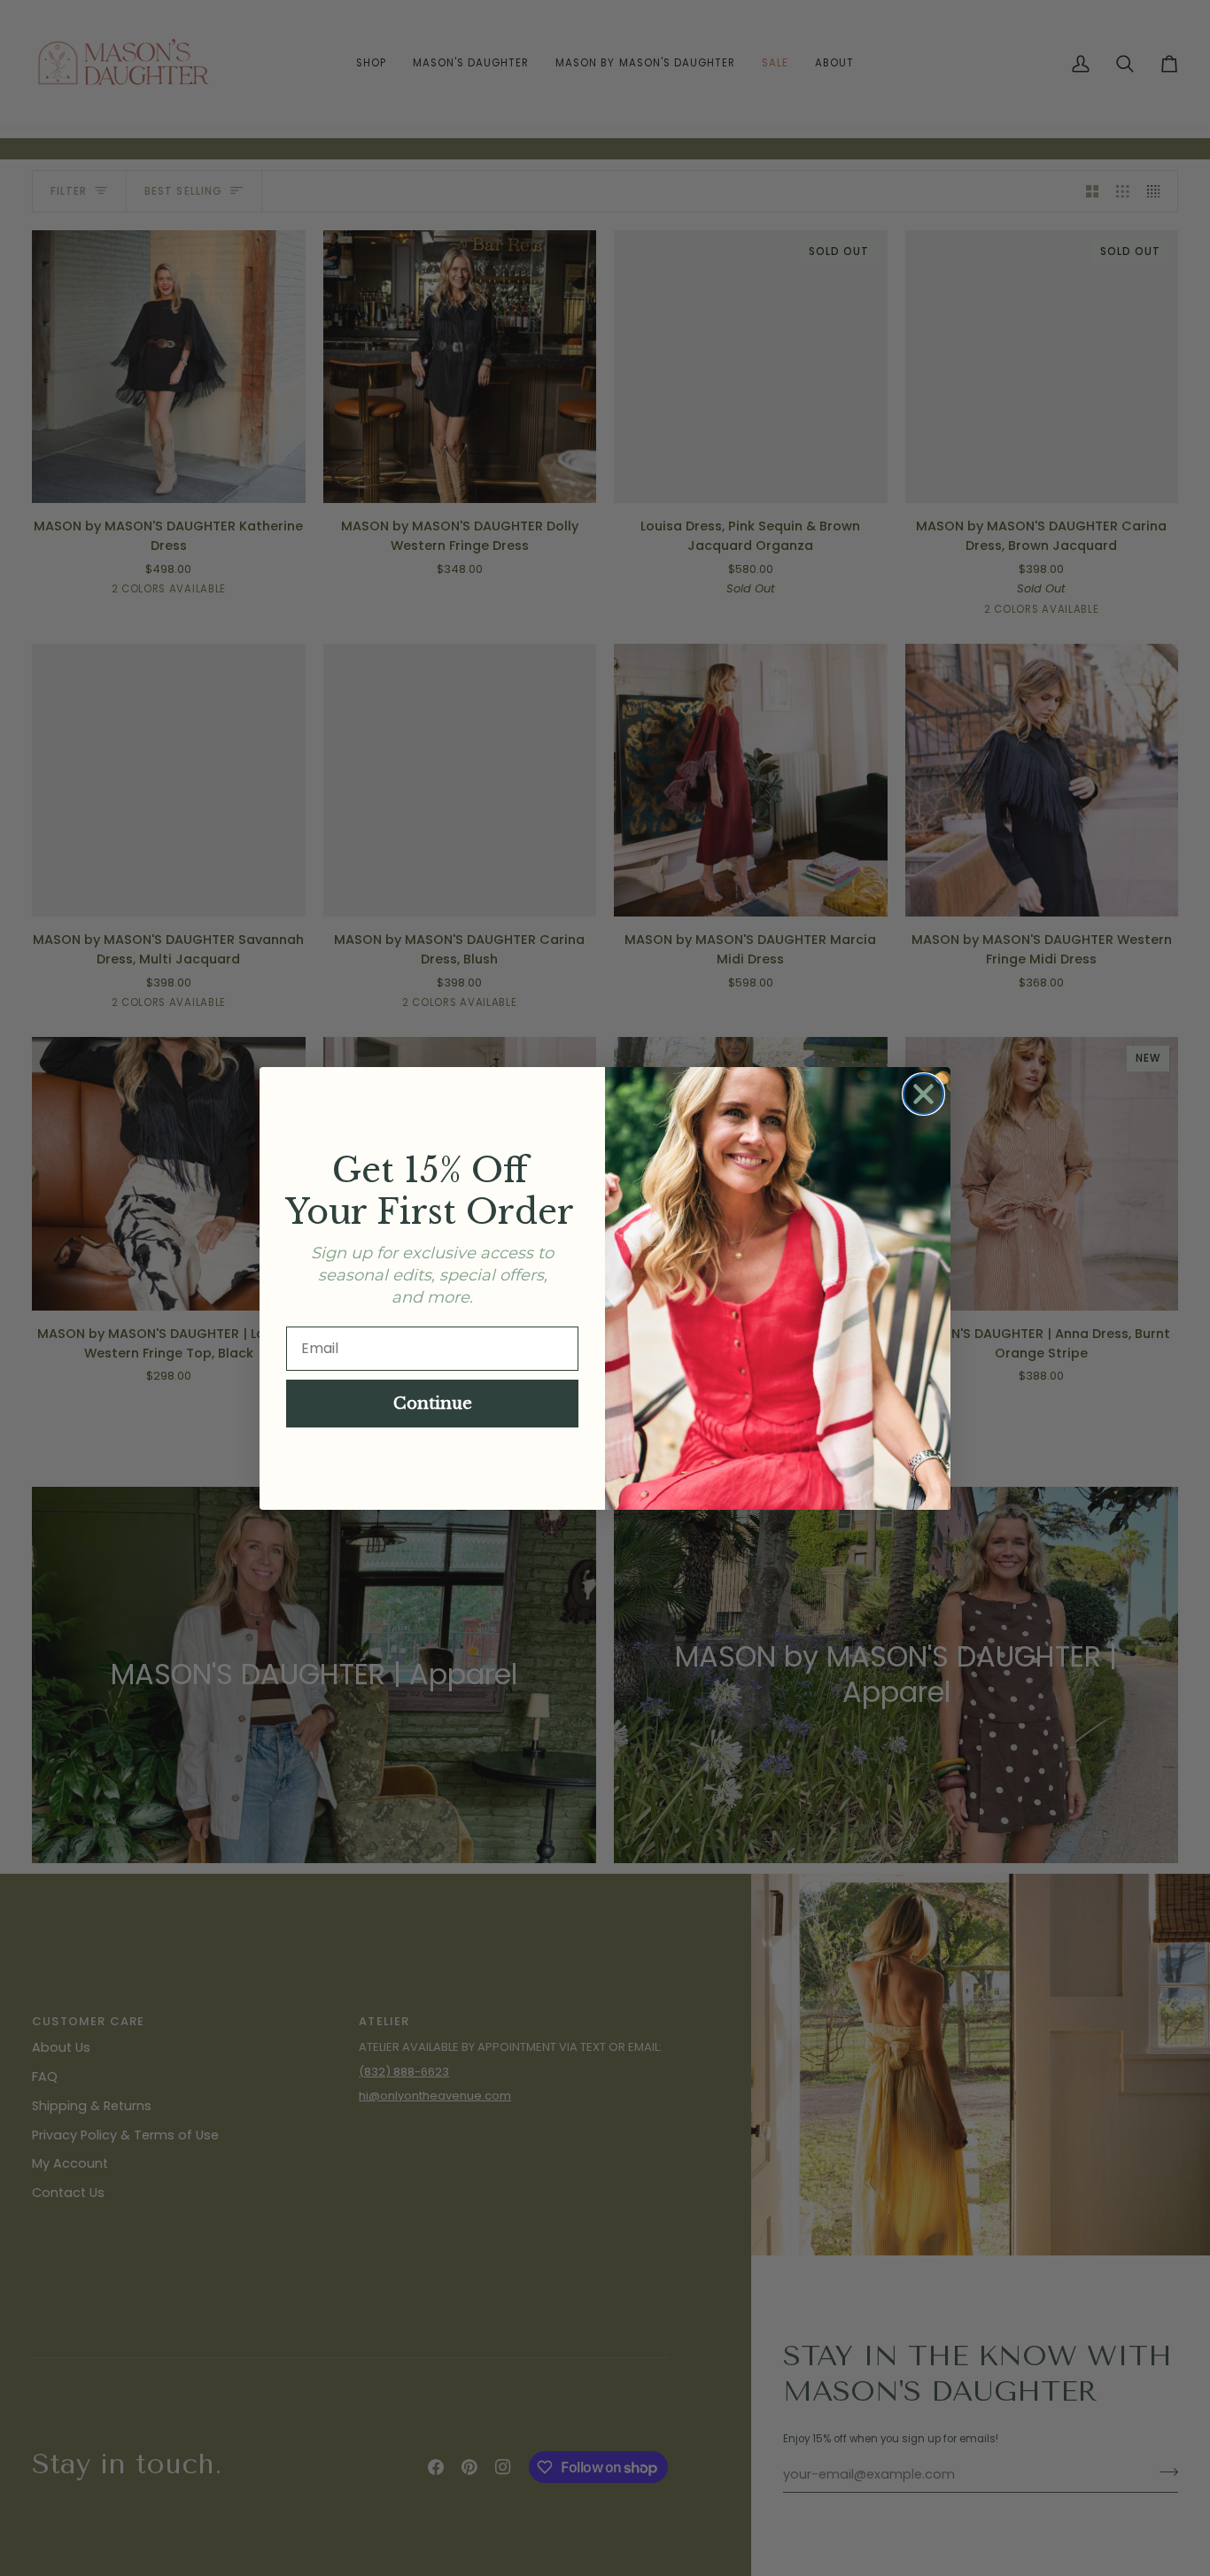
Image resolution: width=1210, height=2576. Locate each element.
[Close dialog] (923, 1094)
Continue (433, 1404)
